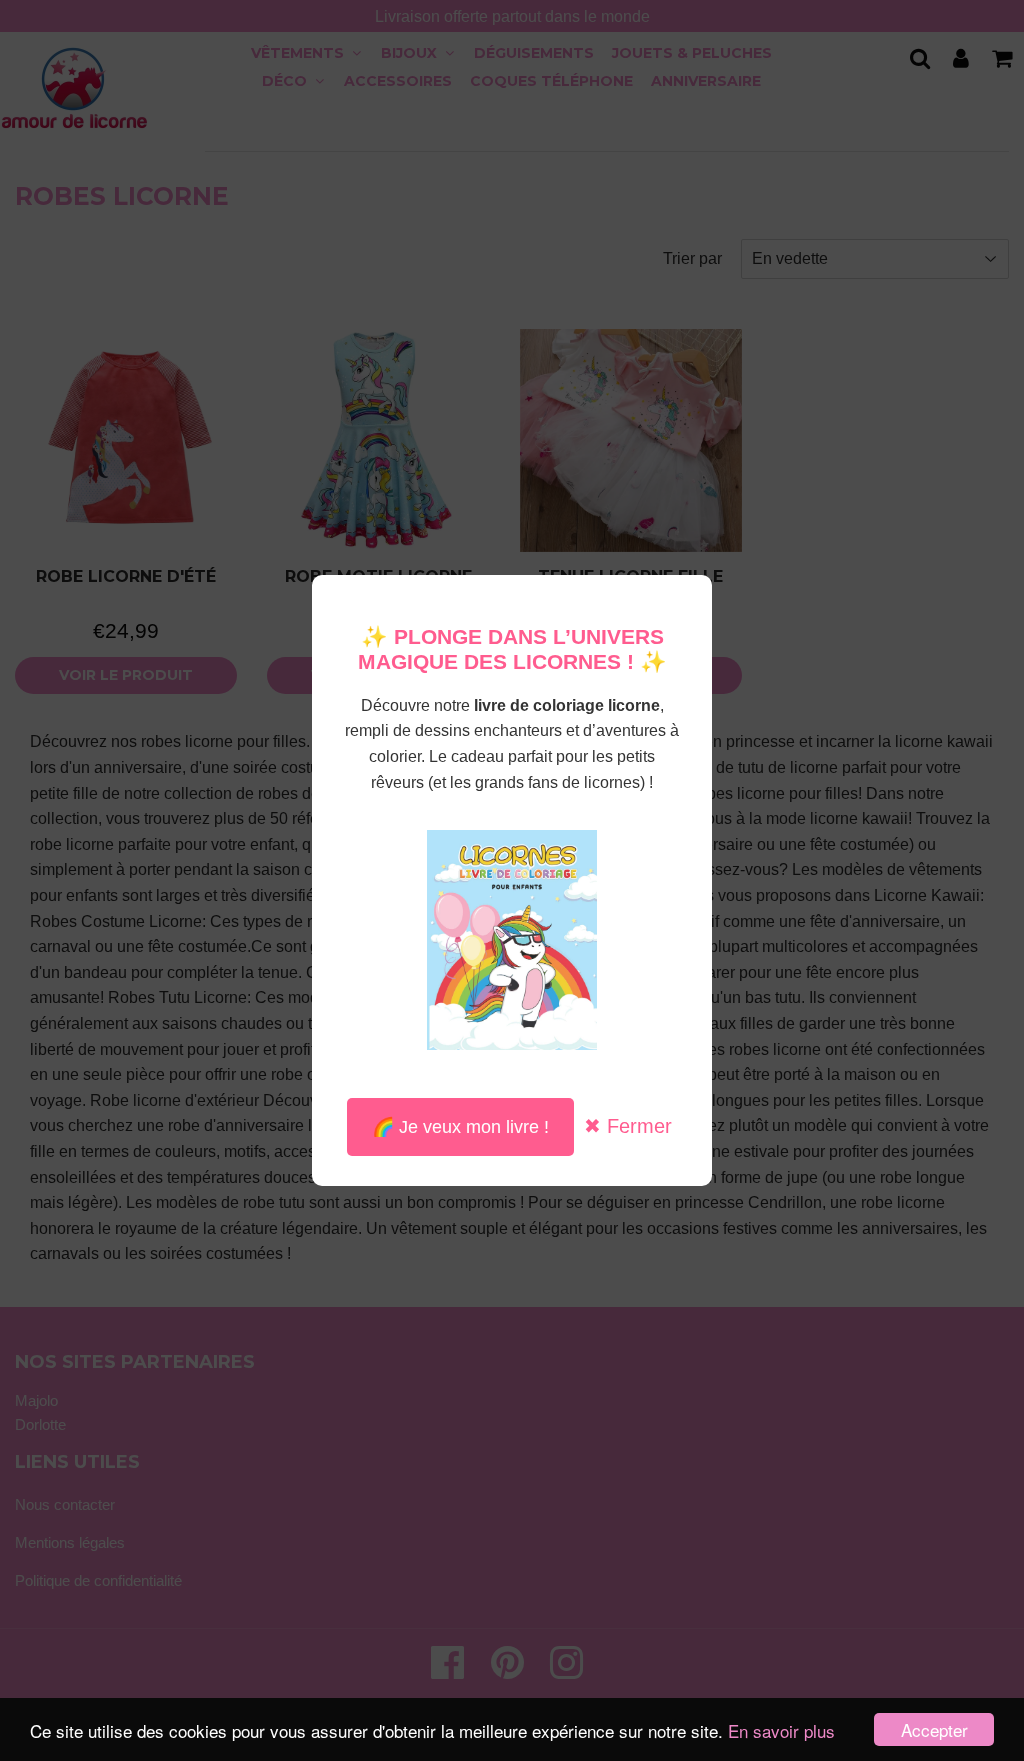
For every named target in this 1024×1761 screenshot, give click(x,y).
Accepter (934, 1729)
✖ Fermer (628, 1126)
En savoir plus (781, 1730)
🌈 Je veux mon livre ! (460, 1127)
